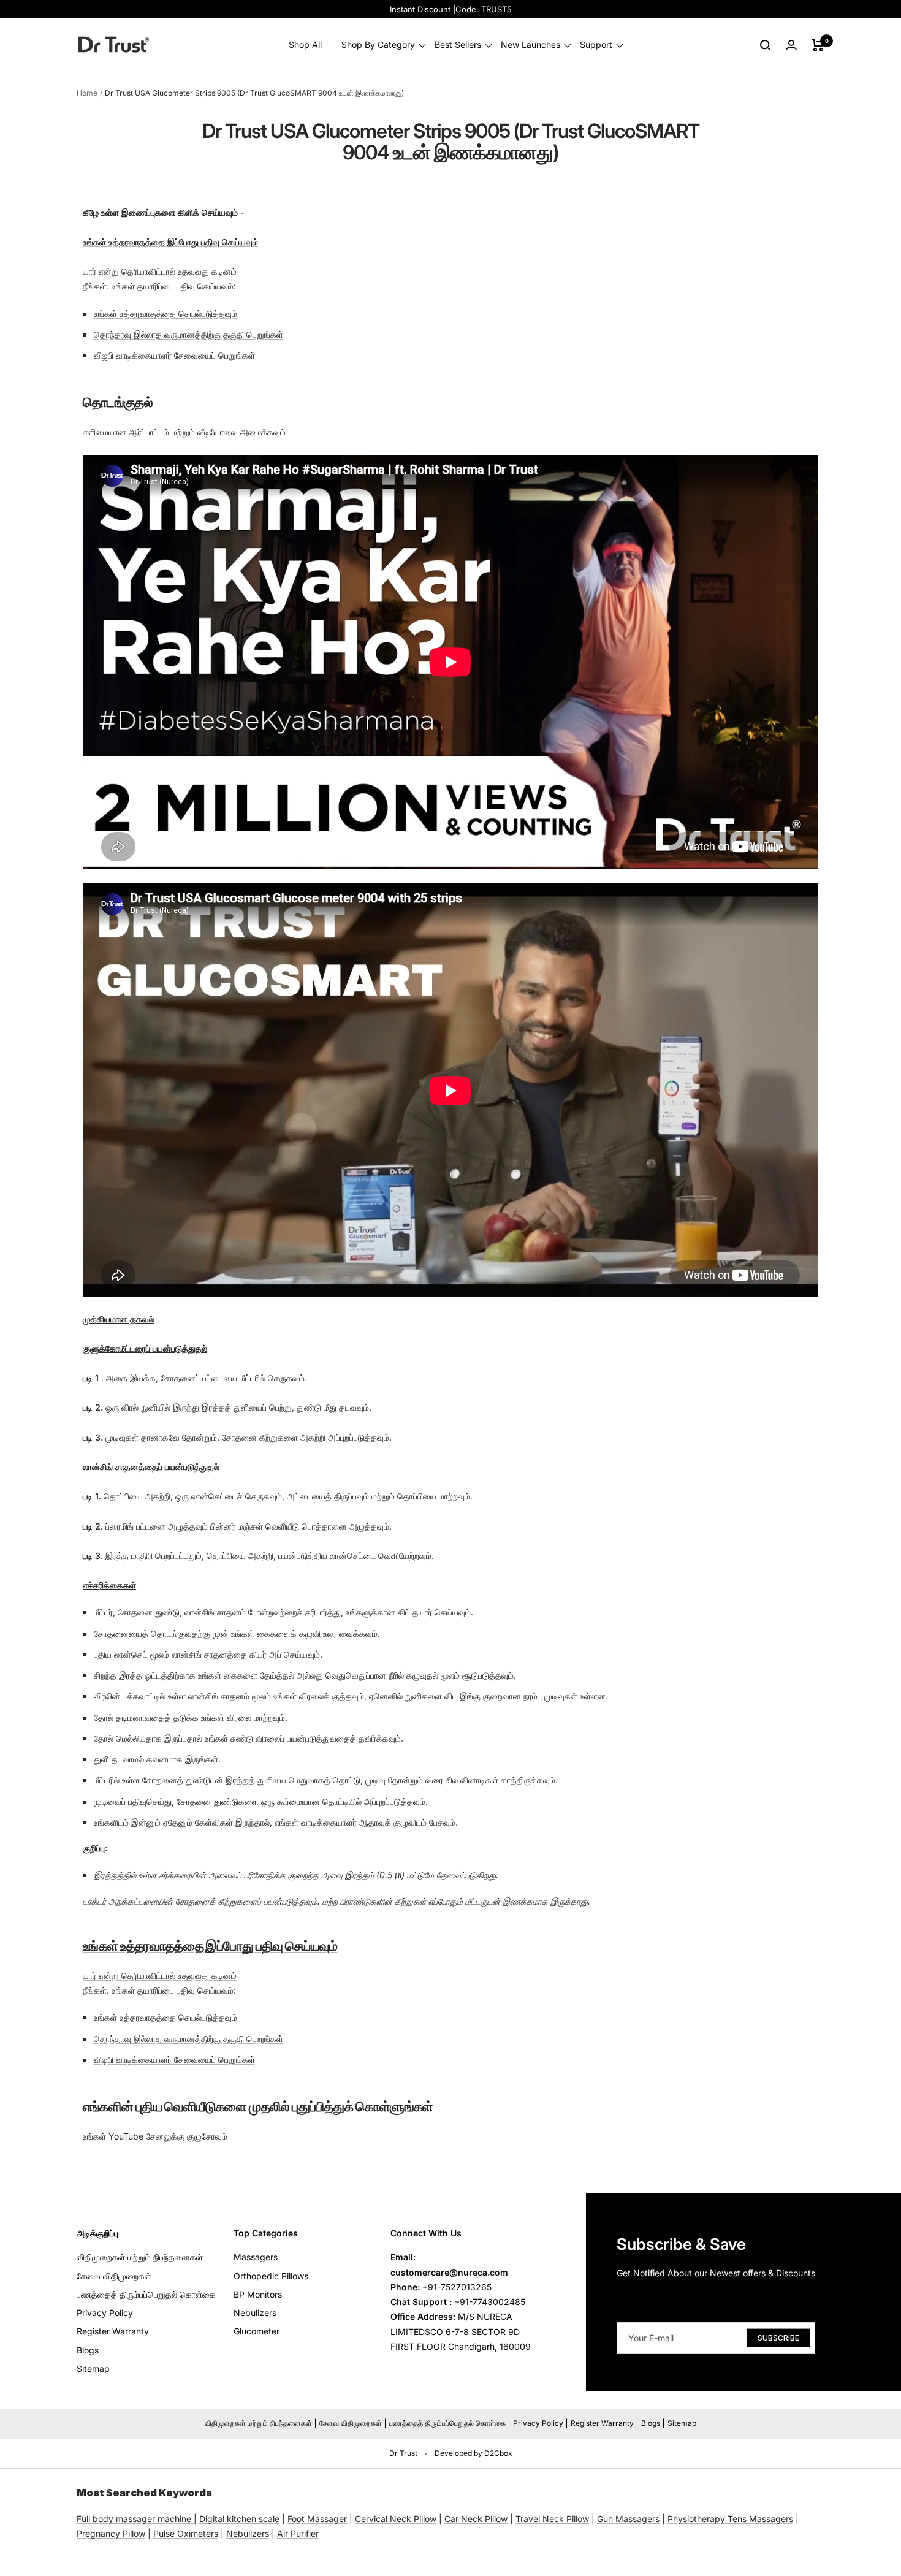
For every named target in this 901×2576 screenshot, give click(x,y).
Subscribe (778, 2337)
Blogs (88, 2350)
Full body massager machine (134, 2519)
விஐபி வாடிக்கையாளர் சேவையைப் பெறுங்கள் (174, 355)
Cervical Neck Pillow (396, 2519)
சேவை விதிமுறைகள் (114, 2276)
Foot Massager (317, 2519)
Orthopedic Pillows (271, 2276)
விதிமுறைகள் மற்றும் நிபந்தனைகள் (140, 2257)
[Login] (791, 45)
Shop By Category (378, 45)
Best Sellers (458, 45)
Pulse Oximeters (186, 2533)
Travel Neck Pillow (552, 2519)
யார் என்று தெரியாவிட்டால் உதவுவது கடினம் (160, 271)
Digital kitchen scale (239, 2519)
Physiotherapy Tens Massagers (730, 2519)
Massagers (256, 2257)
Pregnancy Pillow (111, 2533)
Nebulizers (255, 2313)
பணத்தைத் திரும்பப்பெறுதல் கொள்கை (146, 2294)
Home (87, 93)
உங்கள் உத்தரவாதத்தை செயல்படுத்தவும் (165, 314)
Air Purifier (298, 2533)
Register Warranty (113, 2331)
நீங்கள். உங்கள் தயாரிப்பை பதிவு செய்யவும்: (159, 286)
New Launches (530, 45)
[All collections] (192, 2519)
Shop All (305, 45)
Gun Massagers (628, 2519)
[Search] (766, 45)
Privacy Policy (105, 2313)
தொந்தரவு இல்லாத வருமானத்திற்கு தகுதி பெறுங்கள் (188, 334)
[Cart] (818, 45)
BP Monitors (258, 2294)
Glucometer (257, 2331)
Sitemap (93, 2368)
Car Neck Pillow (476, 2519)
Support (596, 45)
